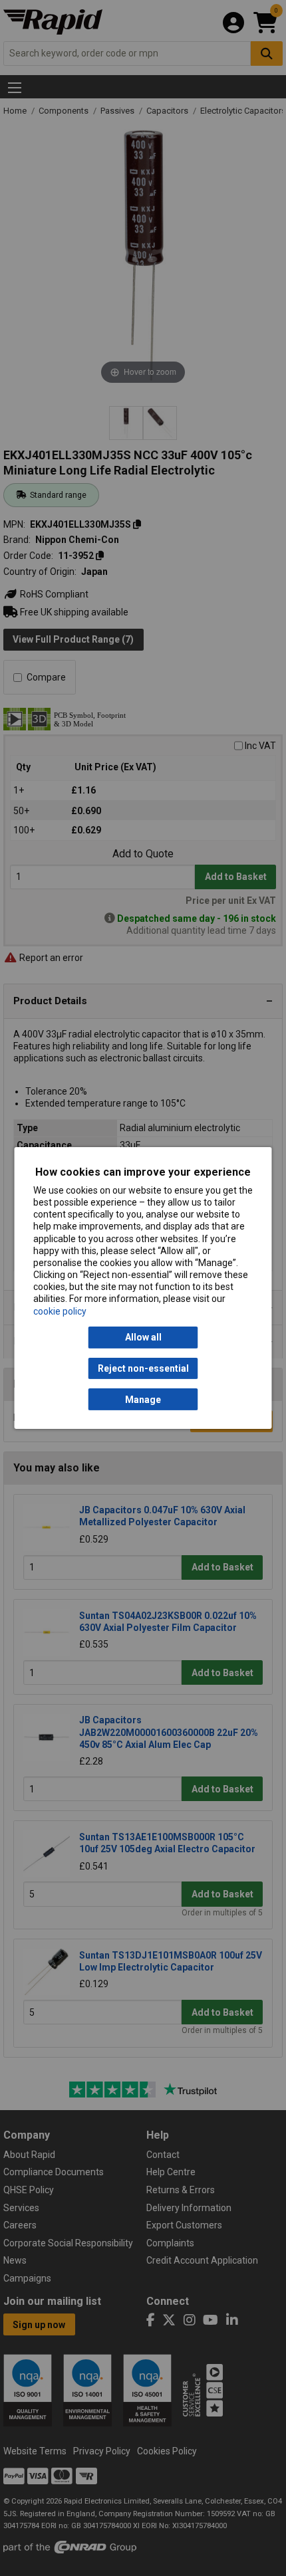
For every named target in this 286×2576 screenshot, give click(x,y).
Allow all (143, 1337)
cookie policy (60, 1311)
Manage (143, 1400)
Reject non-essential (143, 1368)
